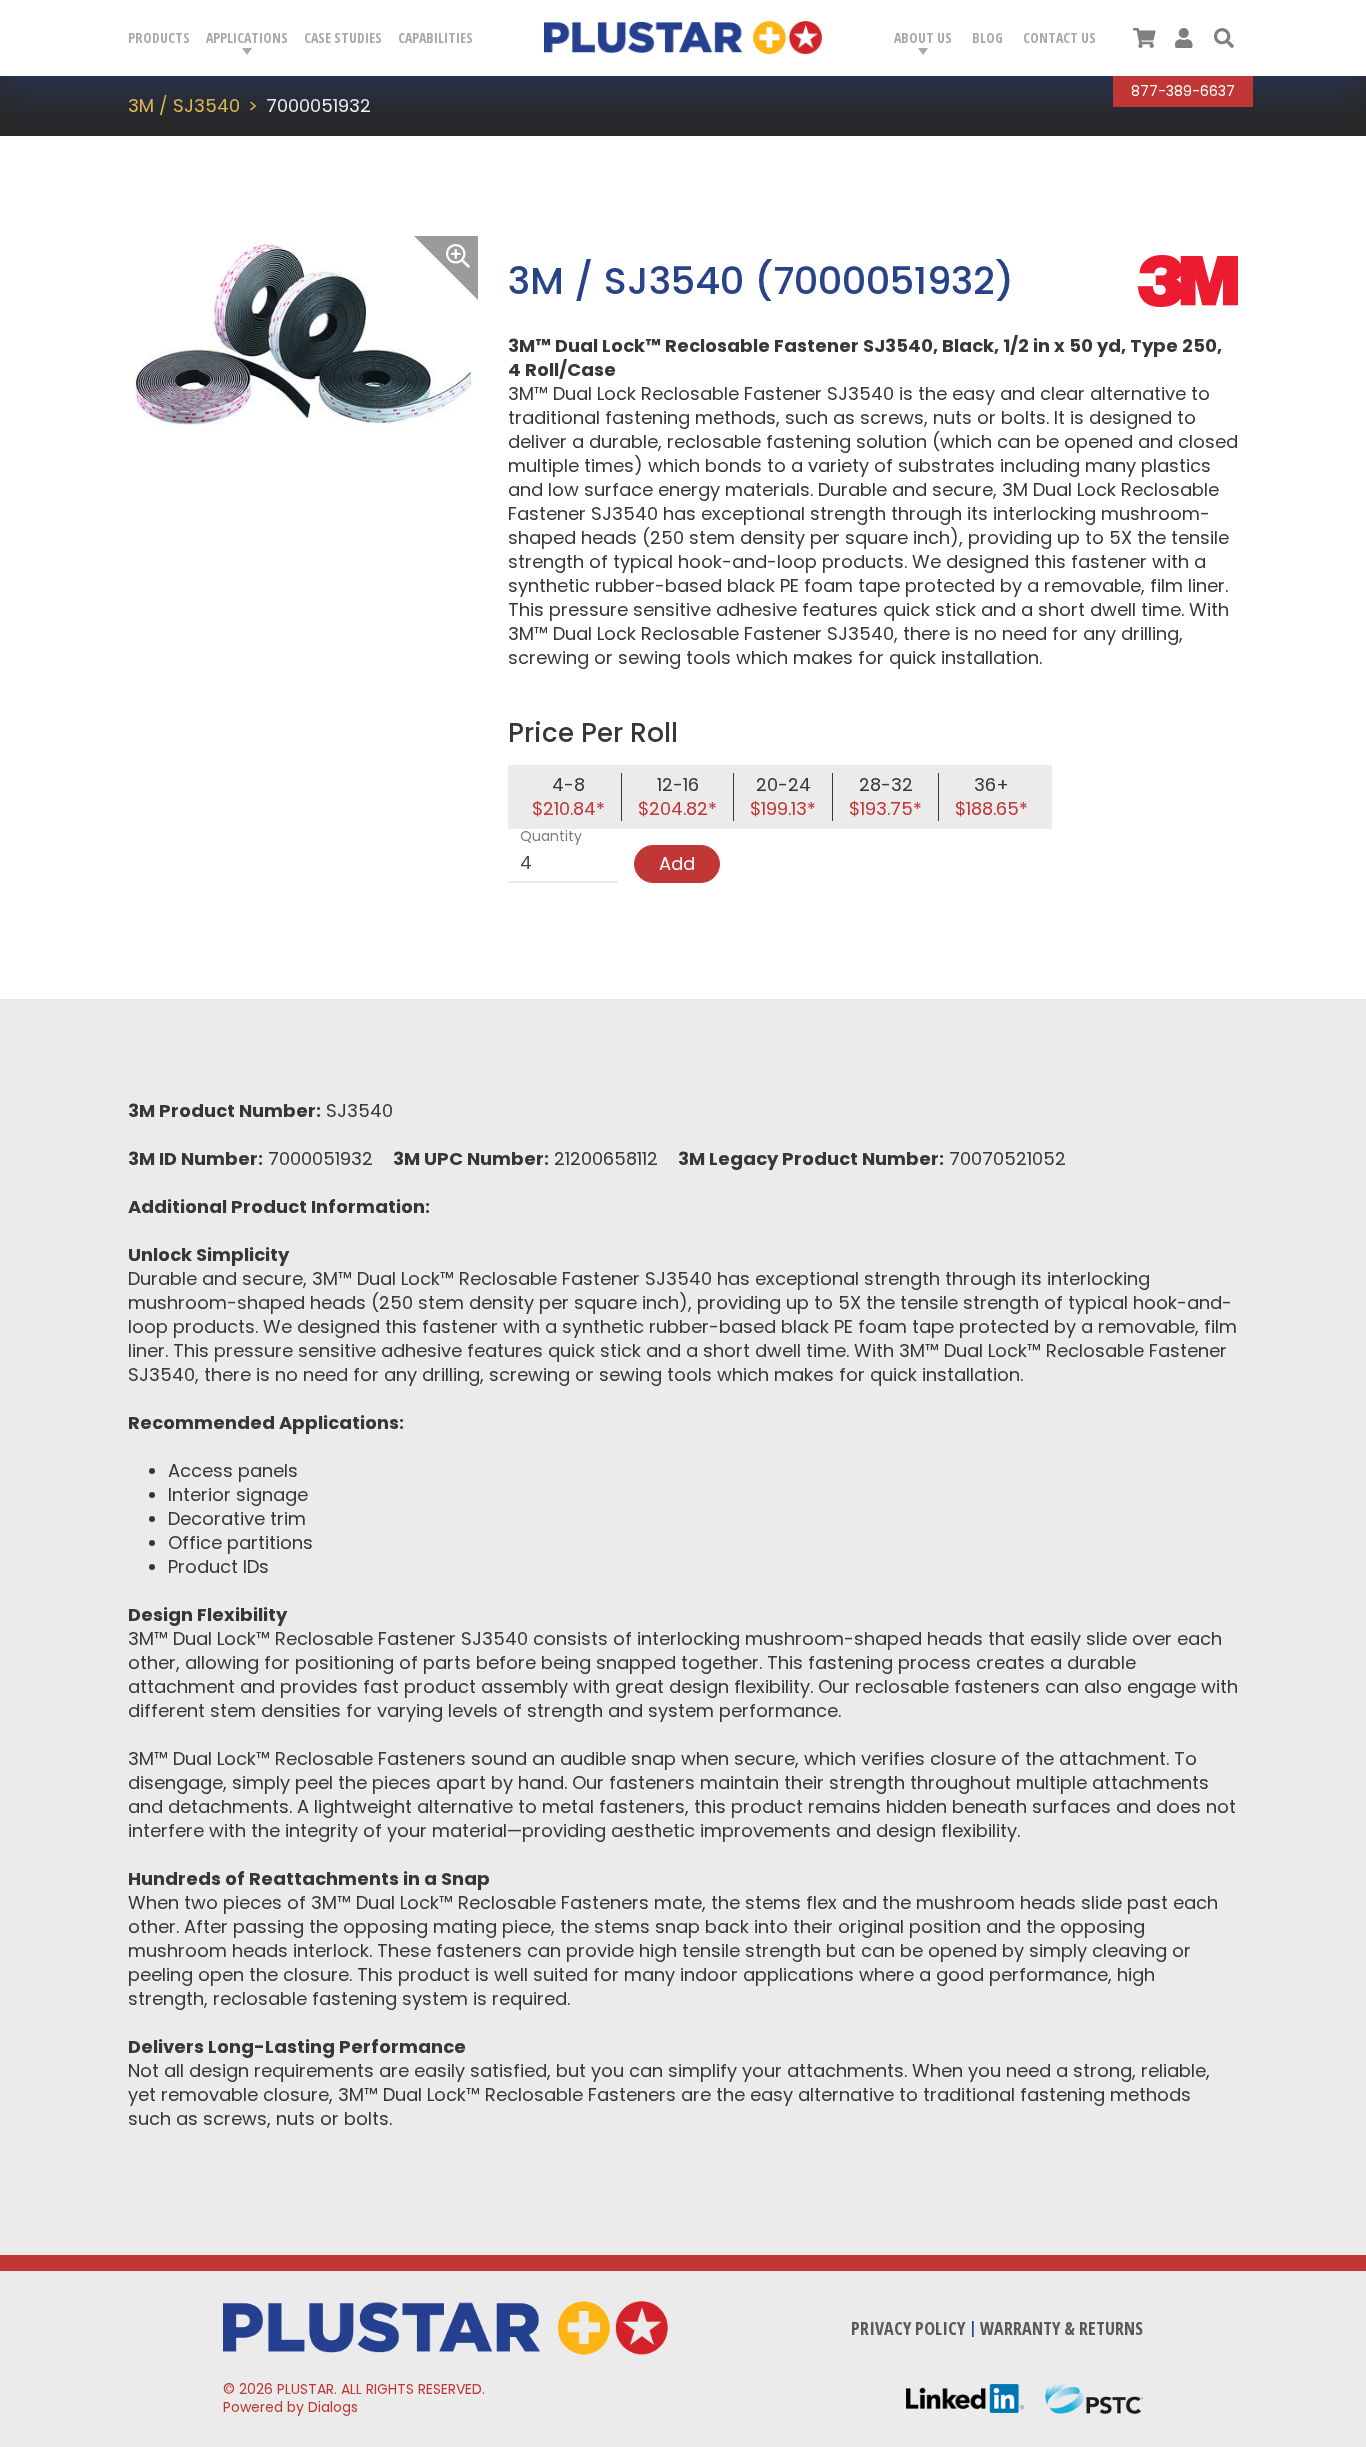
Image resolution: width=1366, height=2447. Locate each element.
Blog (987, 37)
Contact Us (1059, 37)
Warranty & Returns (1061, 2328)
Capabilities (435, 37)
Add (677, 863)
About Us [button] (923, 37)
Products (159, 37)
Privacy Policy (908, 2328)
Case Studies (343, 37)
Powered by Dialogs (290, 2407)
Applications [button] (247, 37)
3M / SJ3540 (184, 105)
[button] (1224, 38)
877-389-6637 (1183, 91)
